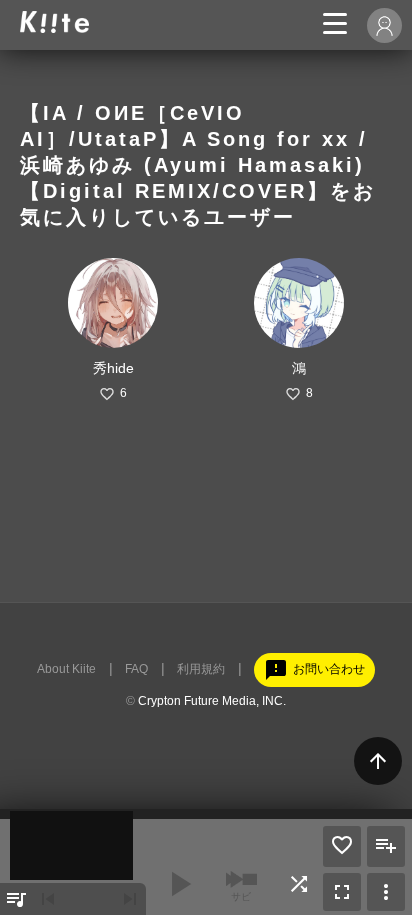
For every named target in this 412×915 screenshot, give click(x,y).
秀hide (113, 368)
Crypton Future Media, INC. (212, 701)
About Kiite (66, 669)
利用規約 (201, 669)
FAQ (136, 669)
